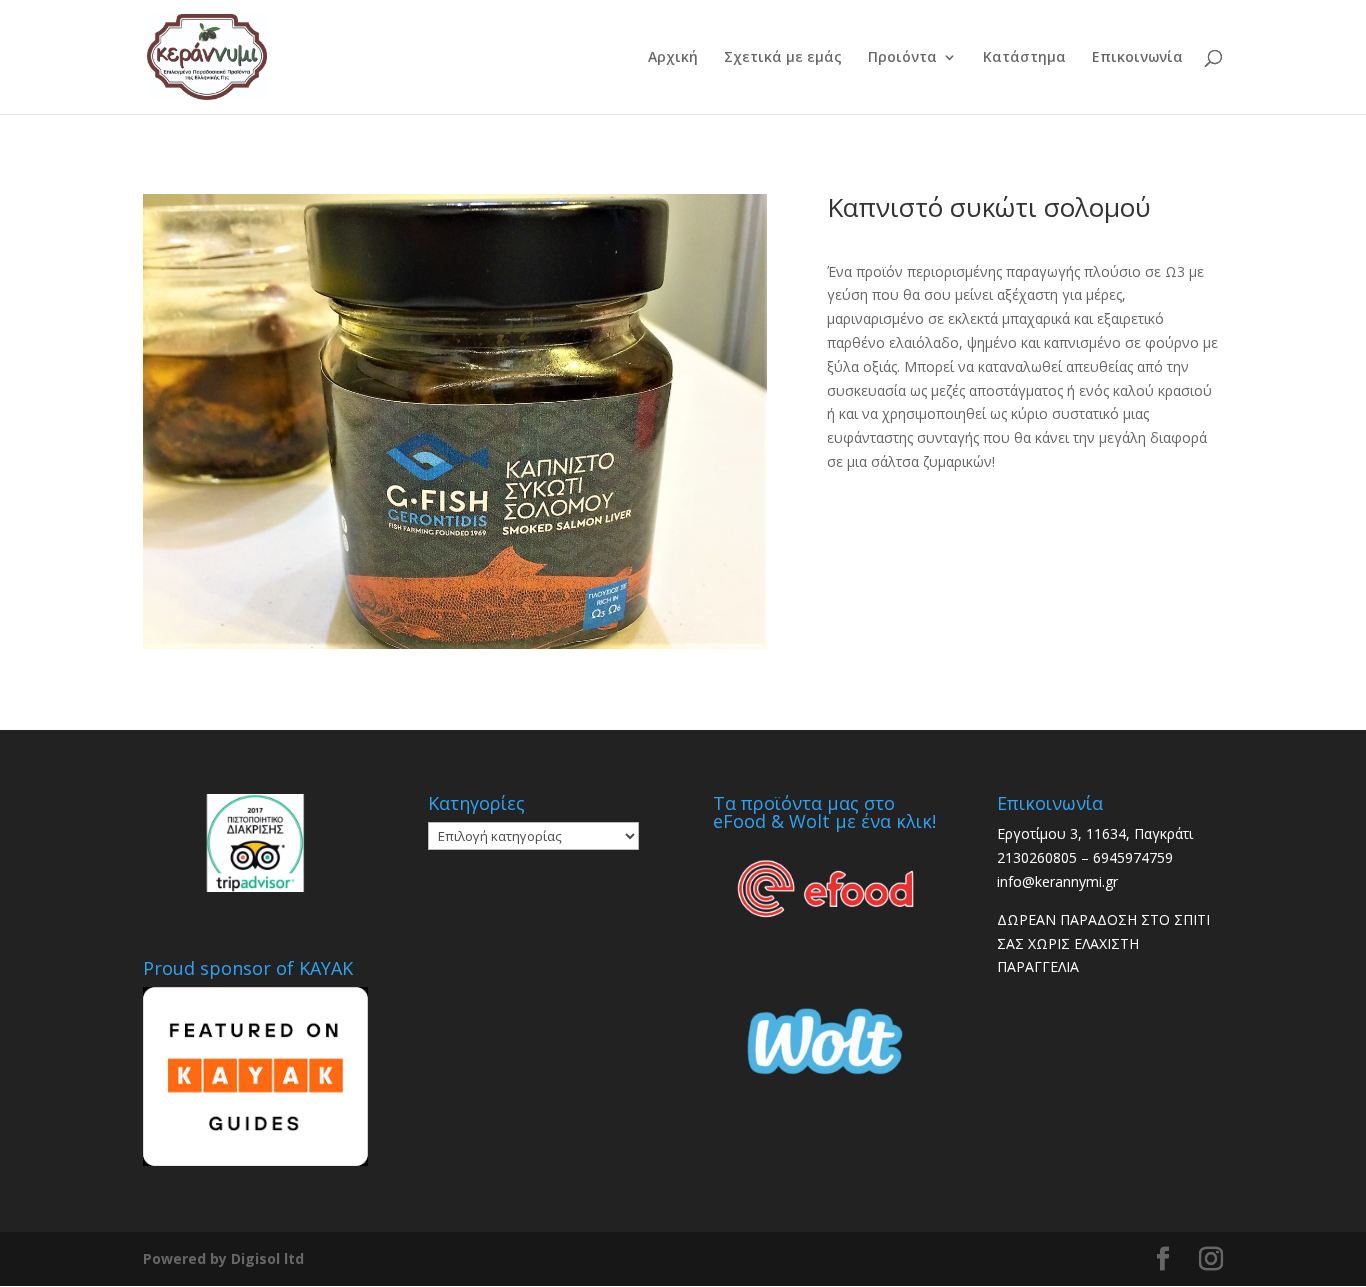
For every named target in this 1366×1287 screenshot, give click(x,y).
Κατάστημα (1024, 58)
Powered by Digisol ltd (223, 1258)
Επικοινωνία (1137, 58)
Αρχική (673, 58)
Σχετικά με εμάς (783, 58)
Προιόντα (902, 58)
